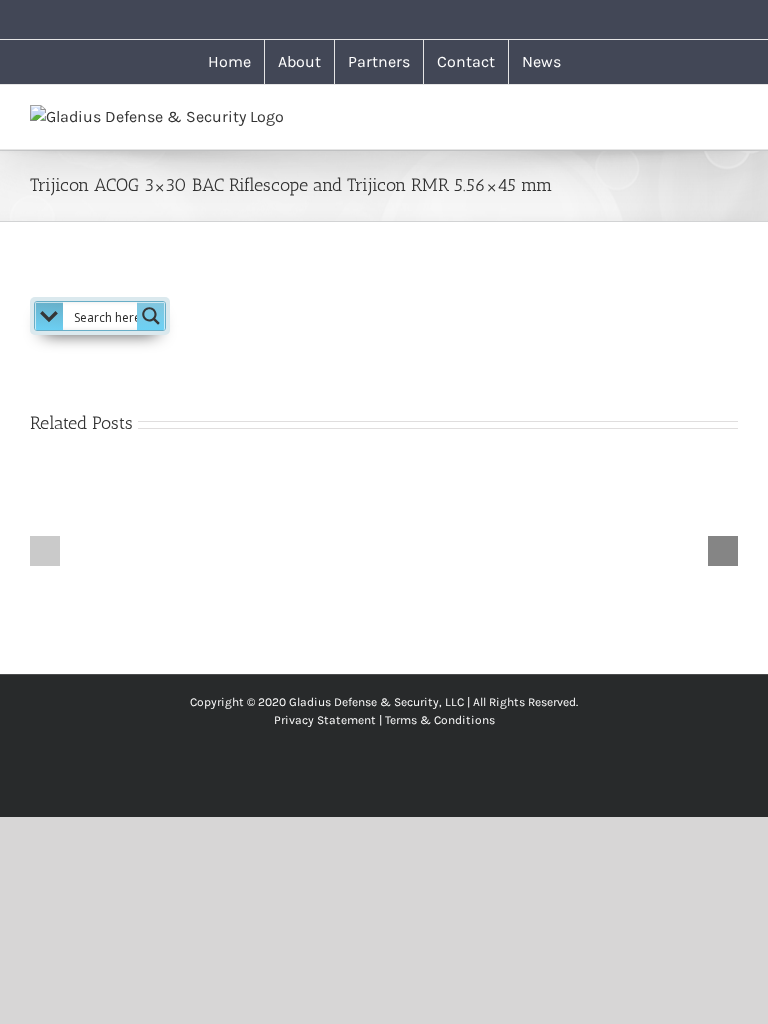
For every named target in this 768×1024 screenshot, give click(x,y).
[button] (45, 551)
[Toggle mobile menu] (730, 115)
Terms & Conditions (440, 720)
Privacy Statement (325, 720)
